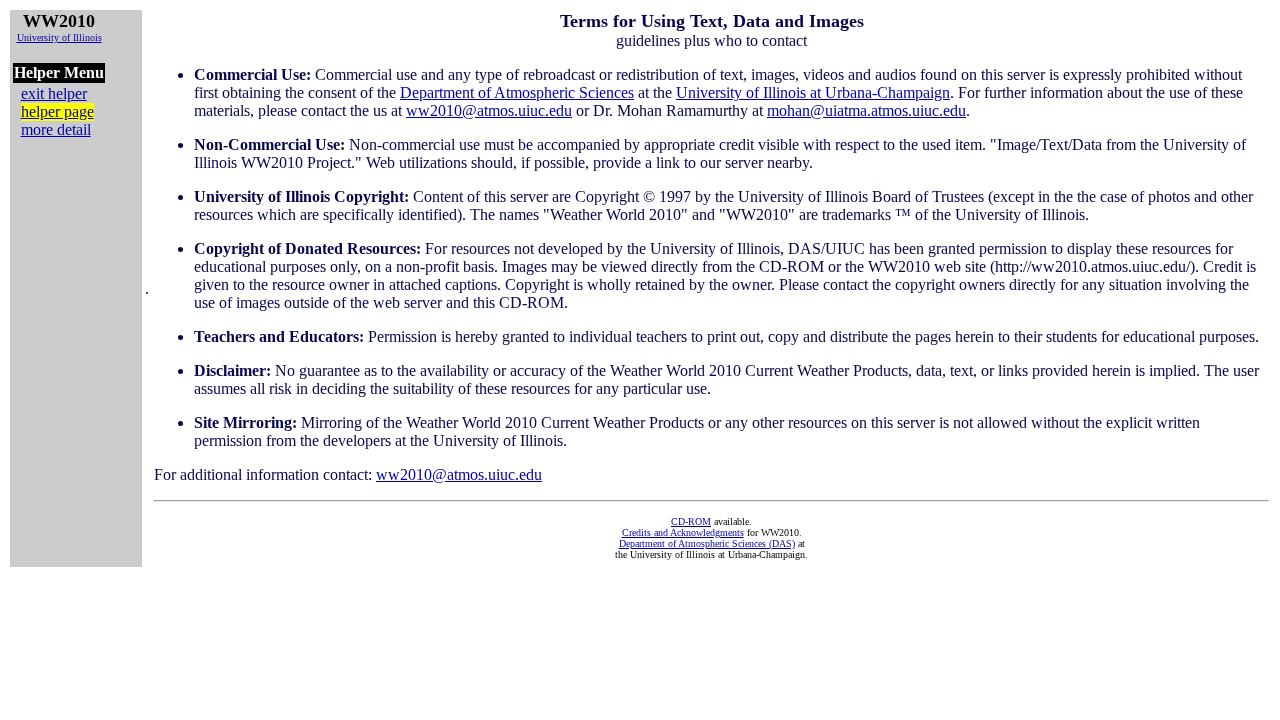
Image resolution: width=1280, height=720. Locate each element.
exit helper (54, 93)
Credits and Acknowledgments (683, 532)
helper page (57, 111)
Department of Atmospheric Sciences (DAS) (707, 543)
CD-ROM (691, 521)
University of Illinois (59, 37)
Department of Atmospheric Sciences (517, 92)
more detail (56, 129)
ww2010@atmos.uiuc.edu (489, 110)
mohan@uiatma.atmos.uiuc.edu (866, 110)
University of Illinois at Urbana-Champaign (813, 92)
